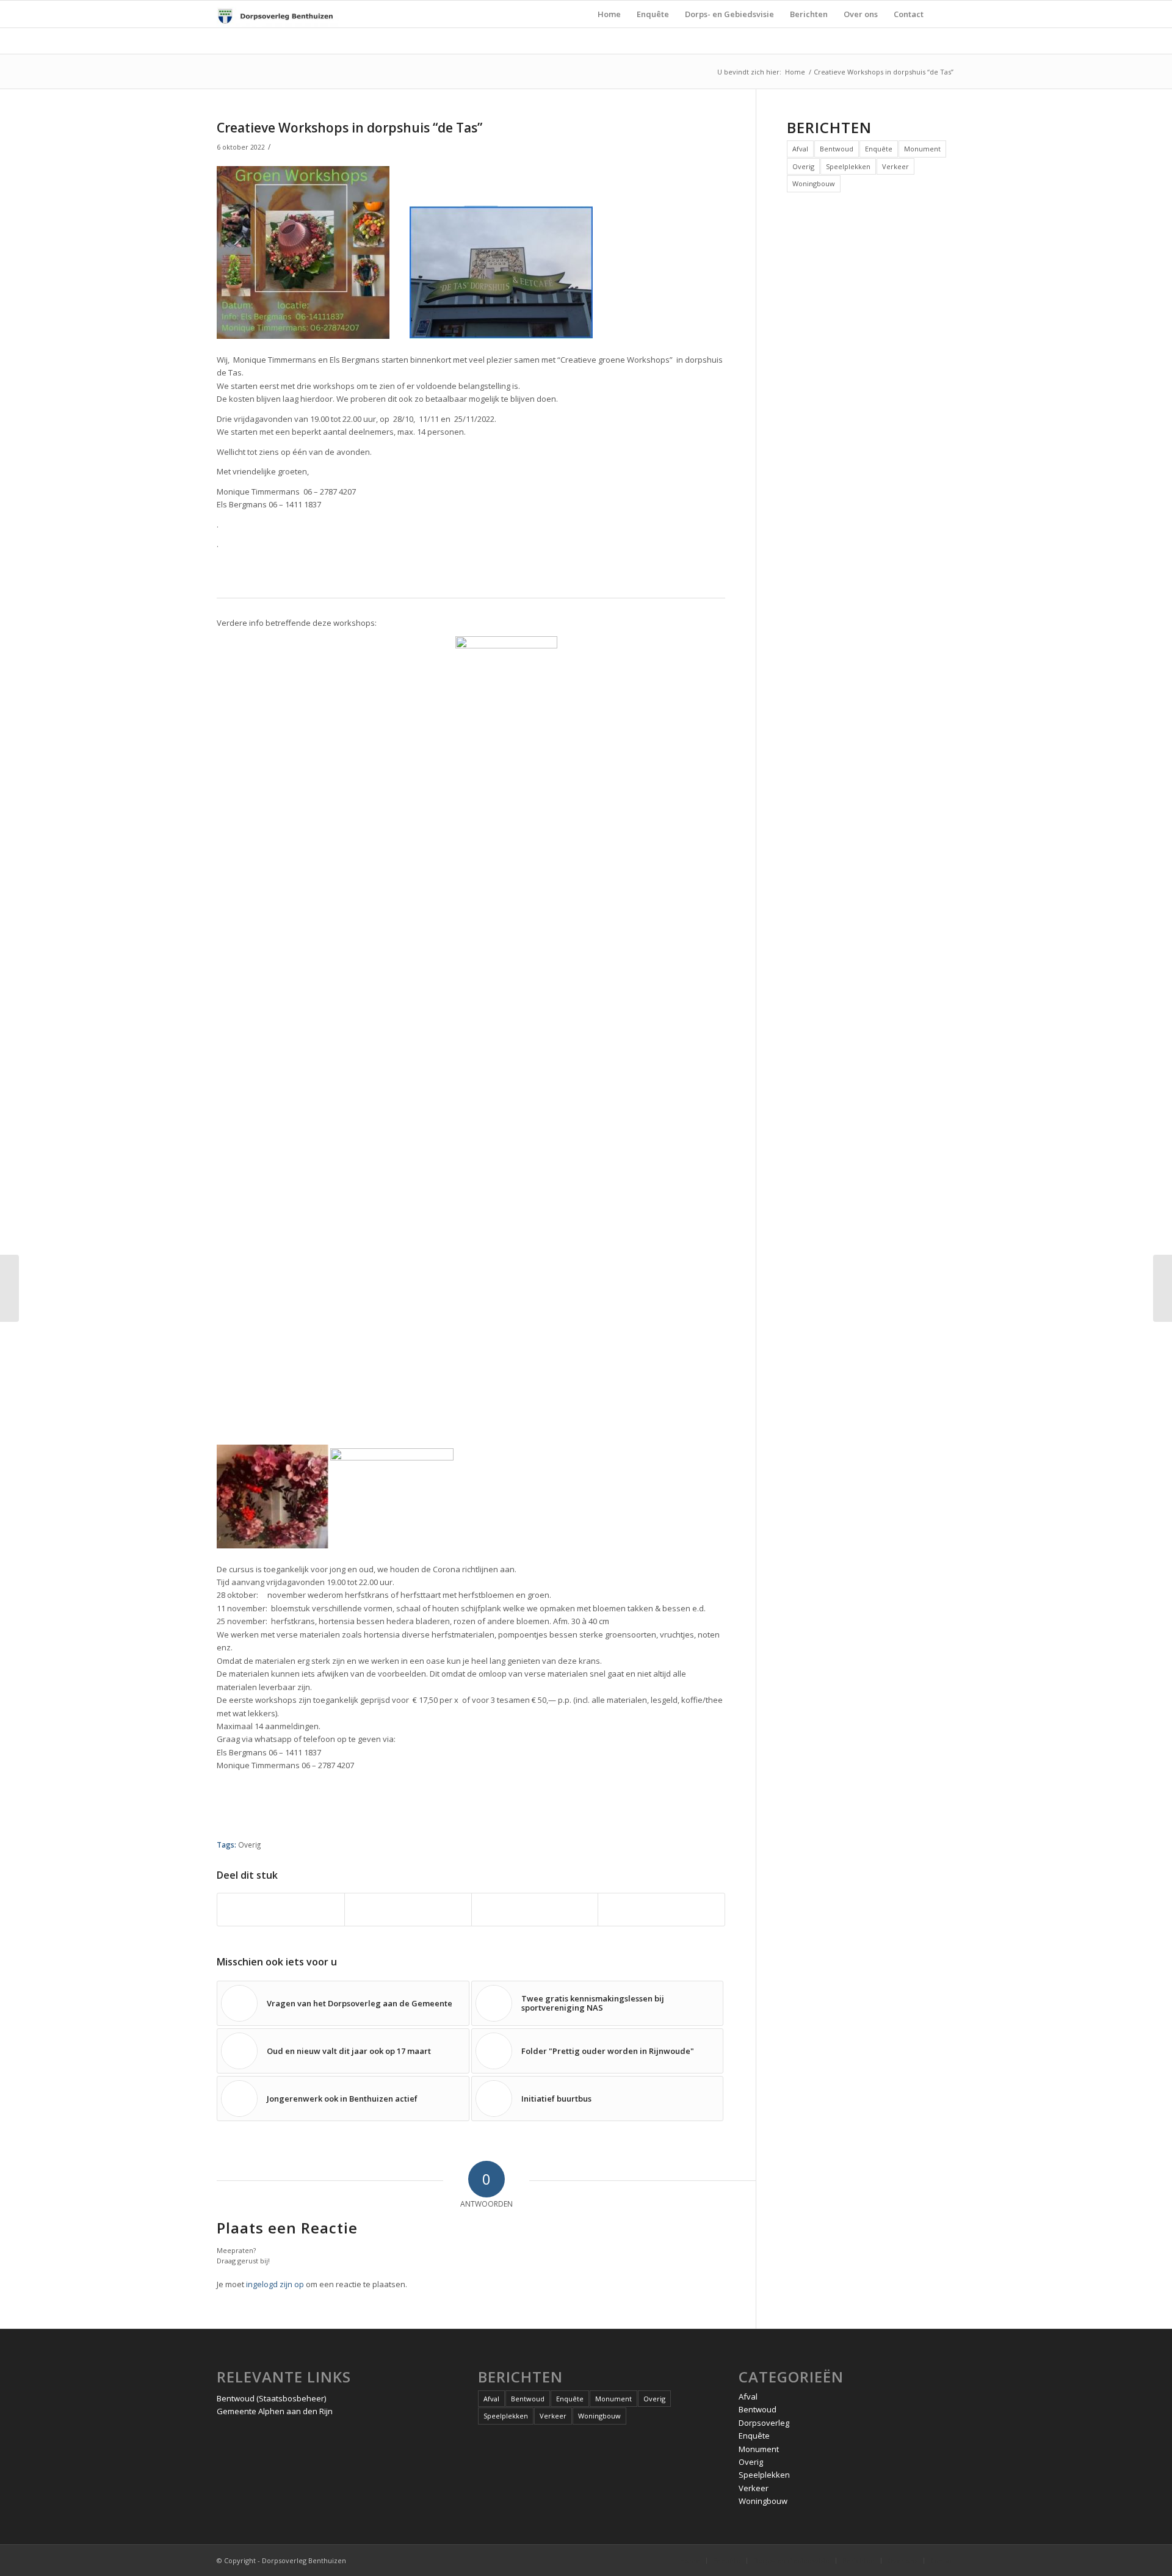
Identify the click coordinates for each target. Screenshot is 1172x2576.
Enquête (879, 149)
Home (795, 72)
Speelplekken (848, 166)
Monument (922, 149)
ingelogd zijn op (275, 2284)
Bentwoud (837, 149)
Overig (249, 1845)
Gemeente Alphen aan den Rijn (275, 2411)
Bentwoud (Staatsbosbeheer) (271, 2398)
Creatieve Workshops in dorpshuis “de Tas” (349, 128)
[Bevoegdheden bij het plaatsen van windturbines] (9, 1288)
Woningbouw (814, 183)
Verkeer (895, 166)
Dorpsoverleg (764, 2423)
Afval (800, 149)
